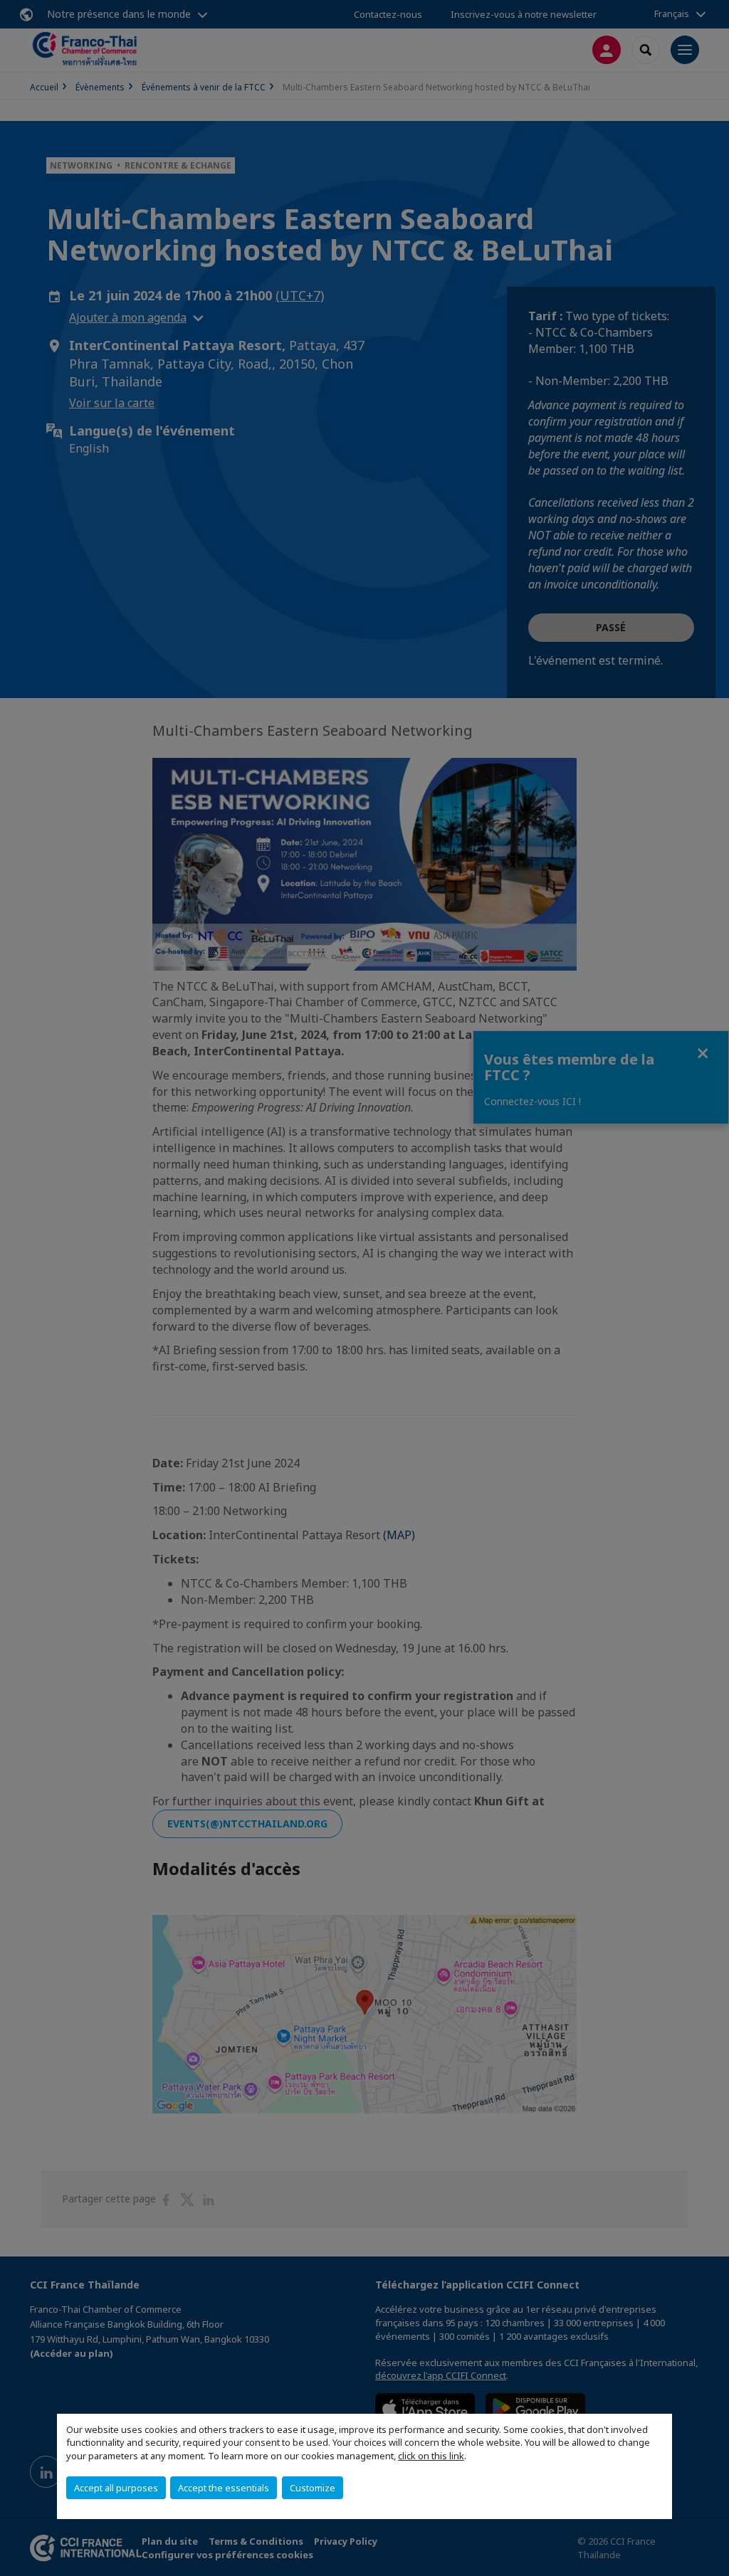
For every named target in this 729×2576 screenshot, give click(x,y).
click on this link (431, 2456)
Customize (313, 2488)
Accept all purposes (116, 2488)
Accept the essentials (224, 2488)
